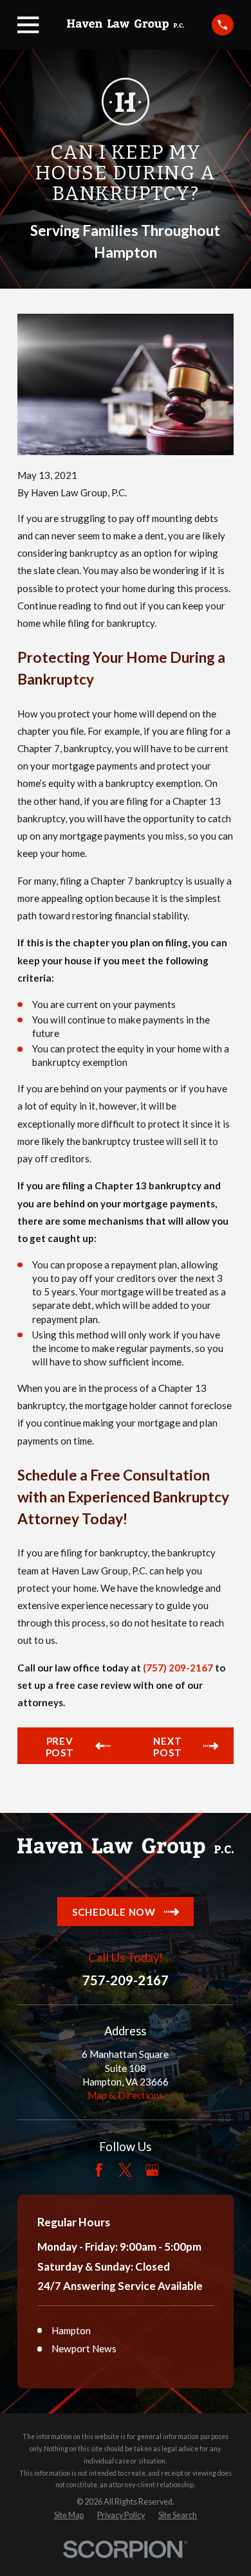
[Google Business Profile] (152, 2170)
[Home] (126, 25)
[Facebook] (99, 2170)
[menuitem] (69, 2516)
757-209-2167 (126, 1980)
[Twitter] (125, 2170)
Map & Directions (126, 2095)
